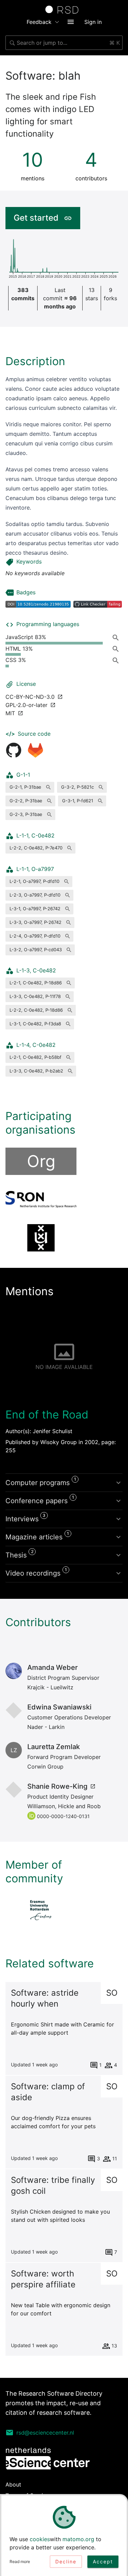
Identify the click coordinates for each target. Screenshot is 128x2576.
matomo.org (78, 2539)
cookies (40, 2539)
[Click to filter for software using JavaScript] (117, 637)
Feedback (39, 22)
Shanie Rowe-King (57, 1786)
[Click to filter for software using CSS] (117, 660)
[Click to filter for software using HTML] (117, 649)
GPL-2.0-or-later (26, 705)
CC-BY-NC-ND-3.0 (30, 697)
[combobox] (64, 43)
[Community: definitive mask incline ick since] (41, 1910)
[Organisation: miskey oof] (41, 1200)
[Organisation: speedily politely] (41, 1238)
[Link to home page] (64, 10)
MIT (10, 713)
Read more (20, 2561)
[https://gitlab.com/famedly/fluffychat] (35, 750)
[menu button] (71, 22)
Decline (66, 2561)
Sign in (93, 22)
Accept (103, 2561)
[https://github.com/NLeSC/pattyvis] (14, 750)
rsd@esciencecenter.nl (45, 2433)
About (13, 2484)
